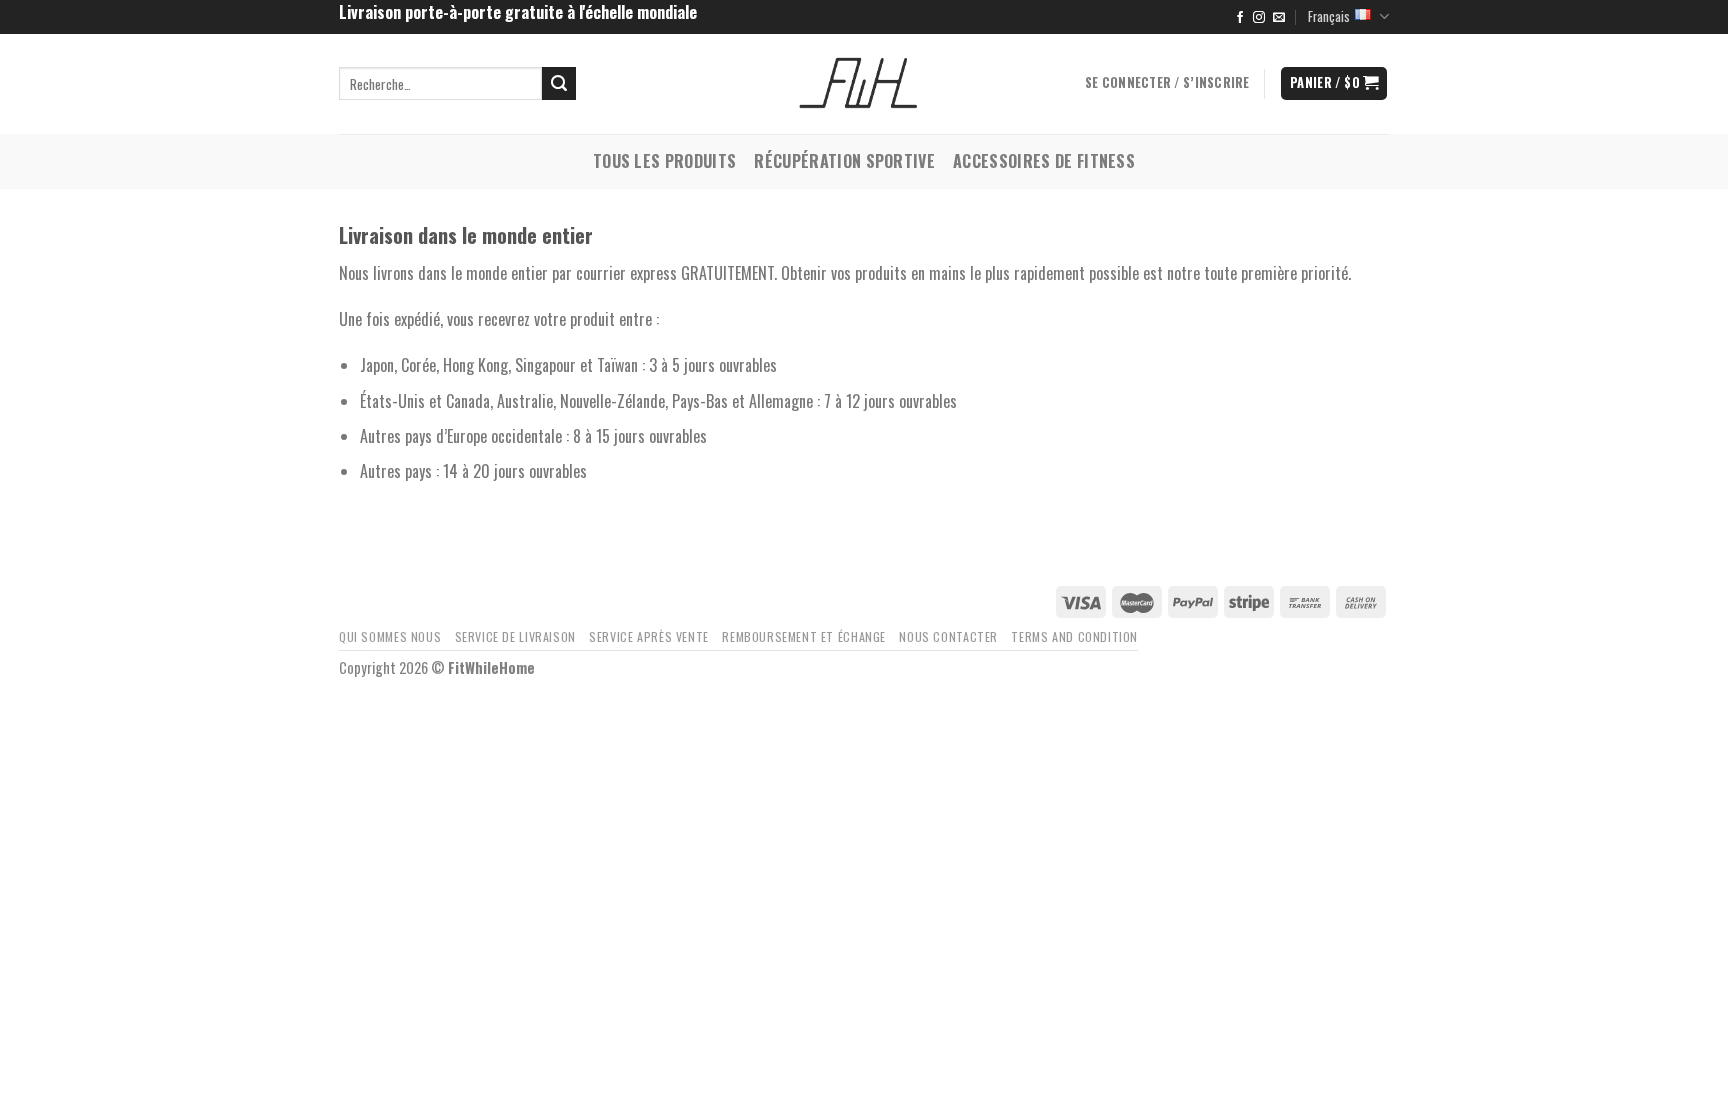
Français (1329, 16)
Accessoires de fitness (1044, 161)
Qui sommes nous (390, 636)
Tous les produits (664, 161)
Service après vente (649, 636)
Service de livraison (515, 636)
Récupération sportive (844, 161)
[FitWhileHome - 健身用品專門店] (864, 84)
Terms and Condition (1074, 636)
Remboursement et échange (804, 636)
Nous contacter (948, 636)
